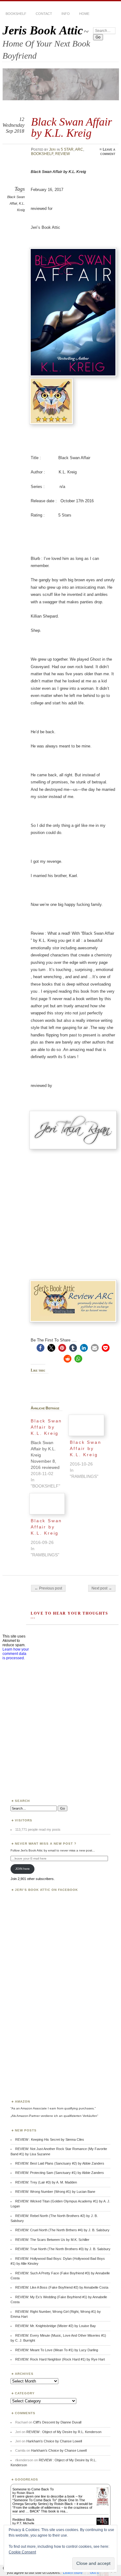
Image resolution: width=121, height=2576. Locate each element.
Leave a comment (108, 152)
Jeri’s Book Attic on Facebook (46, 1890)
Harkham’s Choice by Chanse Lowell (54, 2441)
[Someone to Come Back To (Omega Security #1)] (103, 2504)
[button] (40, 1348)
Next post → (102, 1588)
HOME (84, 14)
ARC (79, 149)
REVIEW (63, 154)
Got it (94, 2573)
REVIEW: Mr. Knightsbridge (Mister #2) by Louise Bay (56, 2326)
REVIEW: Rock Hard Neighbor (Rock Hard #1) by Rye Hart (60, 2359)
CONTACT (44, 14)
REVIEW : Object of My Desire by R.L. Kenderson (64, 2432)
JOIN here (22, 1869)
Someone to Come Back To (33, 2489)
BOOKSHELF (16, 14)
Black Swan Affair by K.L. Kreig (85, 1448)
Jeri (52, 149)
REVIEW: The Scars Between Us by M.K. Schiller (52, 2240)
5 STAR (67, 149)
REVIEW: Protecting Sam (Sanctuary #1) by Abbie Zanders (60, 2173)
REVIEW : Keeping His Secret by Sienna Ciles (50, 2139)
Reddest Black (23, 2520)
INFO (66, 14)
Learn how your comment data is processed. (16, 1654)
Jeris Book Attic (43, 30)
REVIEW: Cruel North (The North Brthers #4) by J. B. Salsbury (62, 2230)
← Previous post (48, 1588)
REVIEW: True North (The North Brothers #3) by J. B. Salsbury (63, 2249)
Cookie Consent (22, 2552)
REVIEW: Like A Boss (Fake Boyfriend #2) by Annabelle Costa (62, 2287)
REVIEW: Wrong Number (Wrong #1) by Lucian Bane (55, 2192)
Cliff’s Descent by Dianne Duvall (57, 2422)
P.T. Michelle (26, 2523)
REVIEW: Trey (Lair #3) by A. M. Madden (46, 2182)
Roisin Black (25, 2493)
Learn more (73, 2573)
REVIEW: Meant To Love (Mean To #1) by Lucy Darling (57, 2350)
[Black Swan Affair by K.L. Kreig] (50, 1452)
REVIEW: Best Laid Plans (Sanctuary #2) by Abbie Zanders (60, 2163)
